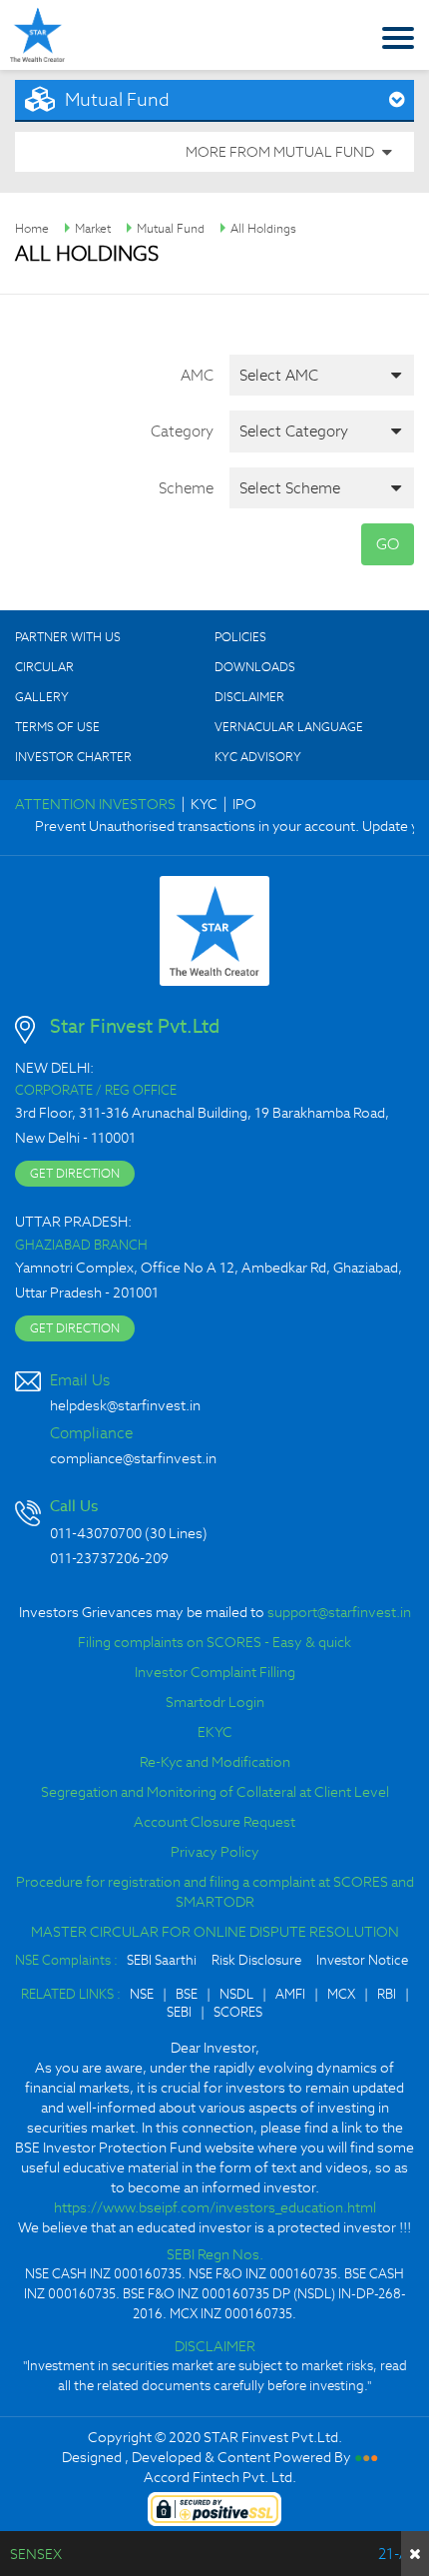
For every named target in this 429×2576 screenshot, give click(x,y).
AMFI (290, 1994)
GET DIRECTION (75, 1173)
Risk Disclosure (256, 1960)
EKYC (215, 1732)
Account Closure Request (214, 1822)
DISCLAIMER (249, 697)
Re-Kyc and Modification (215, 1762)
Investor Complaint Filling (215, 1672)
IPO (244, 804)
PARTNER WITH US (68, 637)
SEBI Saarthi (162, 1960)
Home (32, 228)
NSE (142, 1994)
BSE (187, 1994)
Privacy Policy (215, 1852)
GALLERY (42, 697)
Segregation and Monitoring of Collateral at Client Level (215, 1792)
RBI (387, 1994)
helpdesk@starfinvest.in (125, 1405)
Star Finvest (37, 34)
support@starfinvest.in (339, 1612)
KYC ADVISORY (258, 757)
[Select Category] (322, 431)
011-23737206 (95, 1558)
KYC (204, 804)
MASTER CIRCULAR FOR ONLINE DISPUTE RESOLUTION (215, 1932)
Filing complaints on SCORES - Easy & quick (214, 1642)
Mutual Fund (171, 228)
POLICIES (240, 637)
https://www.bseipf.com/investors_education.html (215, 2207)
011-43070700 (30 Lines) (129, 1533)
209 (157, 1558)
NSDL (236, 1994)
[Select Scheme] (322, 488)
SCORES (238, 2012)
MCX (341, 1994)
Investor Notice (362, 1960)
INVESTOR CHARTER (73, 757)
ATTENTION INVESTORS (95, 804)
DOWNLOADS (255, 667)
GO (388, 544)
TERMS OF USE (57, 727)
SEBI (179, 2012)
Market (93, 228)
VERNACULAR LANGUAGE (289, 727)
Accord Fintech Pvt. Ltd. (220, 2477)
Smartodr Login (215, 1702)
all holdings (263, 228)
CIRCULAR (44, 667)
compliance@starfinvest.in (133, 1458)
